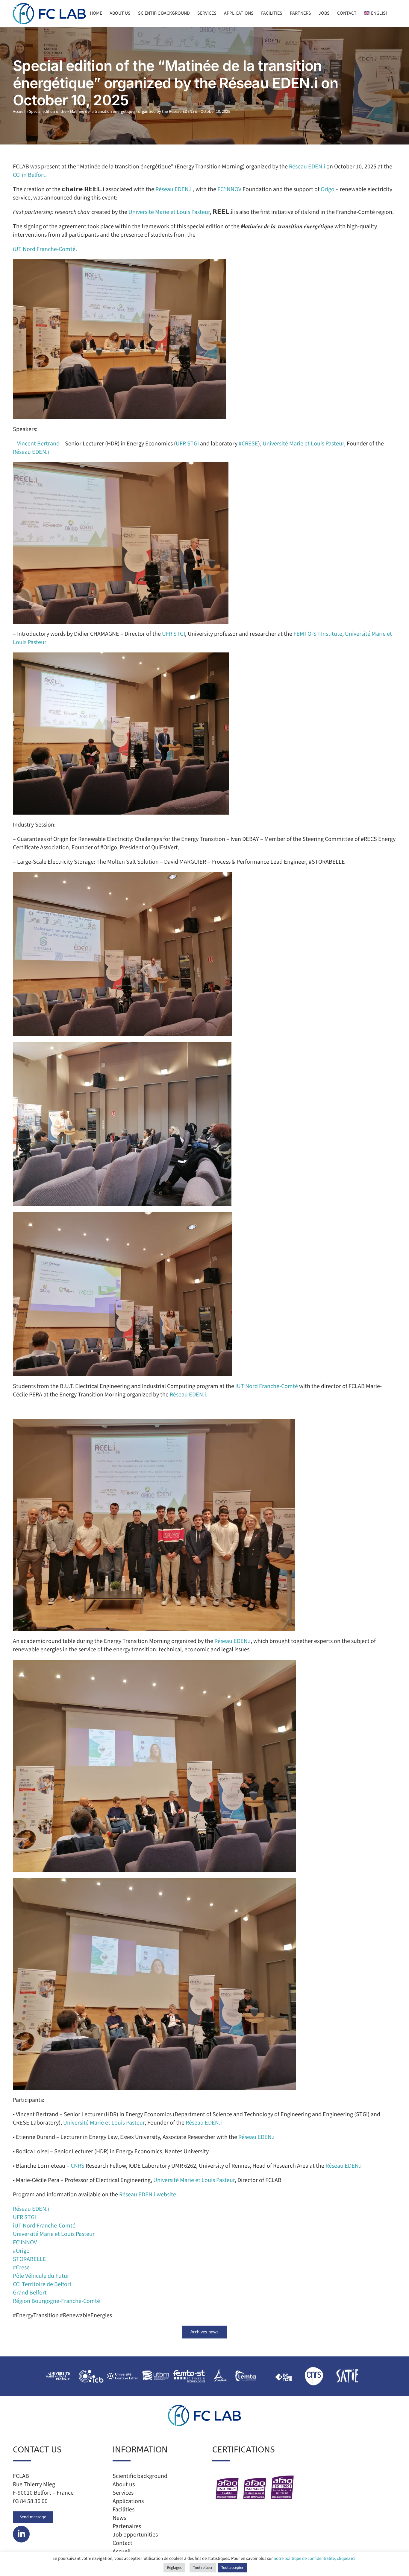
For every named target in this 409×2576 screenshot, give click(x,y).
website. (167, 2195)
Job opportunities (135, 2535)
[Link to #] (21, 2534)
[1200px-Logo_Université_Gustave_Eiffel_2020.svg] (122, 2368)
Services (123, 2493)
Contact (122, 2543)
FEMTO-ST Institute (318, 634)
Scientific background (140, 2476)
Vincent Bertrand (38, 444)
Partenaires (127, 2526)
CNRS (78, 2166)
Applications (128, 2501)
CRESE (248, 444)
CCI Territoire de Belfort (42, 2284)
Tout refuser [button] (203, 2568)
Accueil (19, 112)
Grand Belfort (30, 2293)
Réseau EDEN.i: (189, 1395)
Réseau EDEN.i (307, 167)
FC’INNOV (229, 189)
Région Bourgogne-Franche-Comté (56, 2301)
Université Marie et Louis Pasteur (169, 212)
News (119, 2518)
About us (124, 2484)
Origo (328, 189)
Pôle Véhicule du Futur (41, 2276)
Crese (21, 2268)
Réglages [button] (174, 2568)
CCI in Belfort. (30, 175)
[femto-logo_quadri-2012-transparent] (189, 2368)
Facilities (124, 2510)
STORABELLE (29, 2259)
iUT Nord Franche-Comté (44, 249)
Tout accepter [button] (232, 2568)
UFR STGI (187, 444)
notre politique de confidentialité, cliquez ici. (315, 2558)
